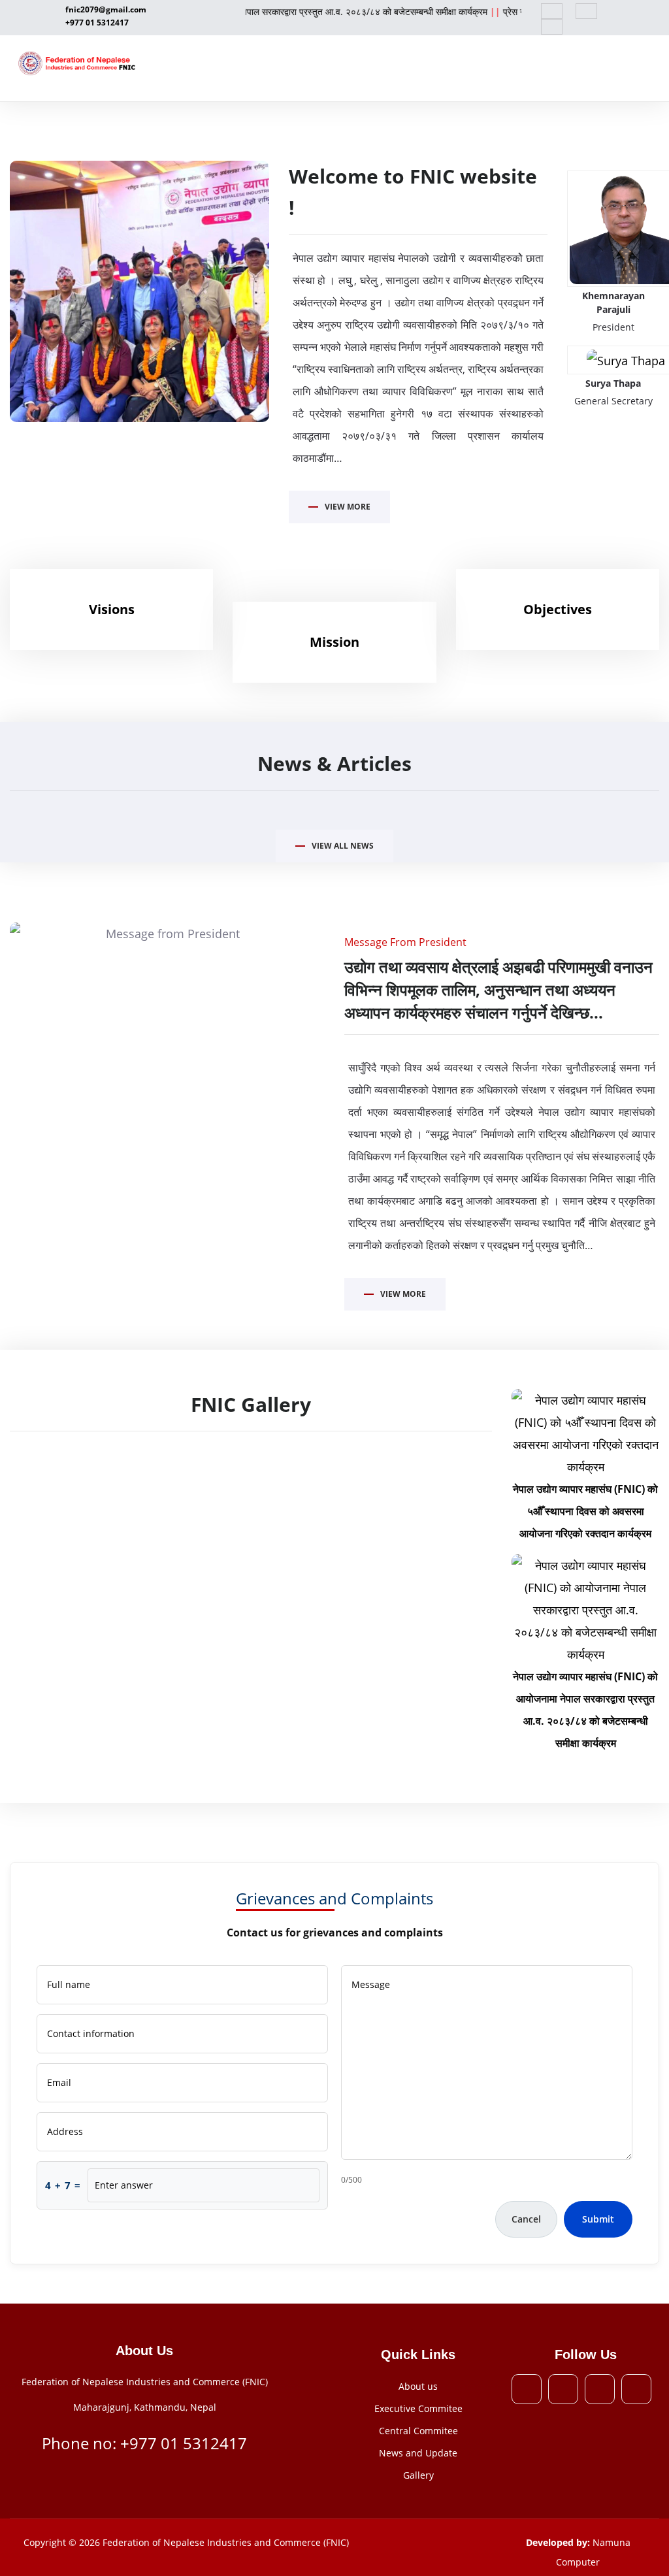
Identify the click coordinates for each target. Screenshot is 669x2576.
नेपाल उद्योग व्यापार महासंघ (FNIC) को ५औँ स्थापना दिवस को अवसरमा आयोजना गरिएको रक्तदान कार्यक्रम (585, 1511)
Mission (334, 642)
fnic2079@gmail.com (106, 9)
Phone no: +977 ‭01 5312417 (144, 2443)
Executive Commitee (418, 2408)
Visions (112, 609)
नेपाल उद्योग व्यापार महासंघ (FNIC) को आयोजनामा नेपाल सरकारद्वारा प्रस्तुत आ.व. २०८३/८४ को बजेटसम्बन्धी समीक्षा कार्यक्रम (251, 11)
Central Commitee (418, 2431)
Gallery (418, 2475)
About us (418, 2386)
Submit (598, 2219)
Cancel (526, 2219)
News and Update (418, 2453)
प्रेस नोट (487, 11)
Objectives (558, 609)
